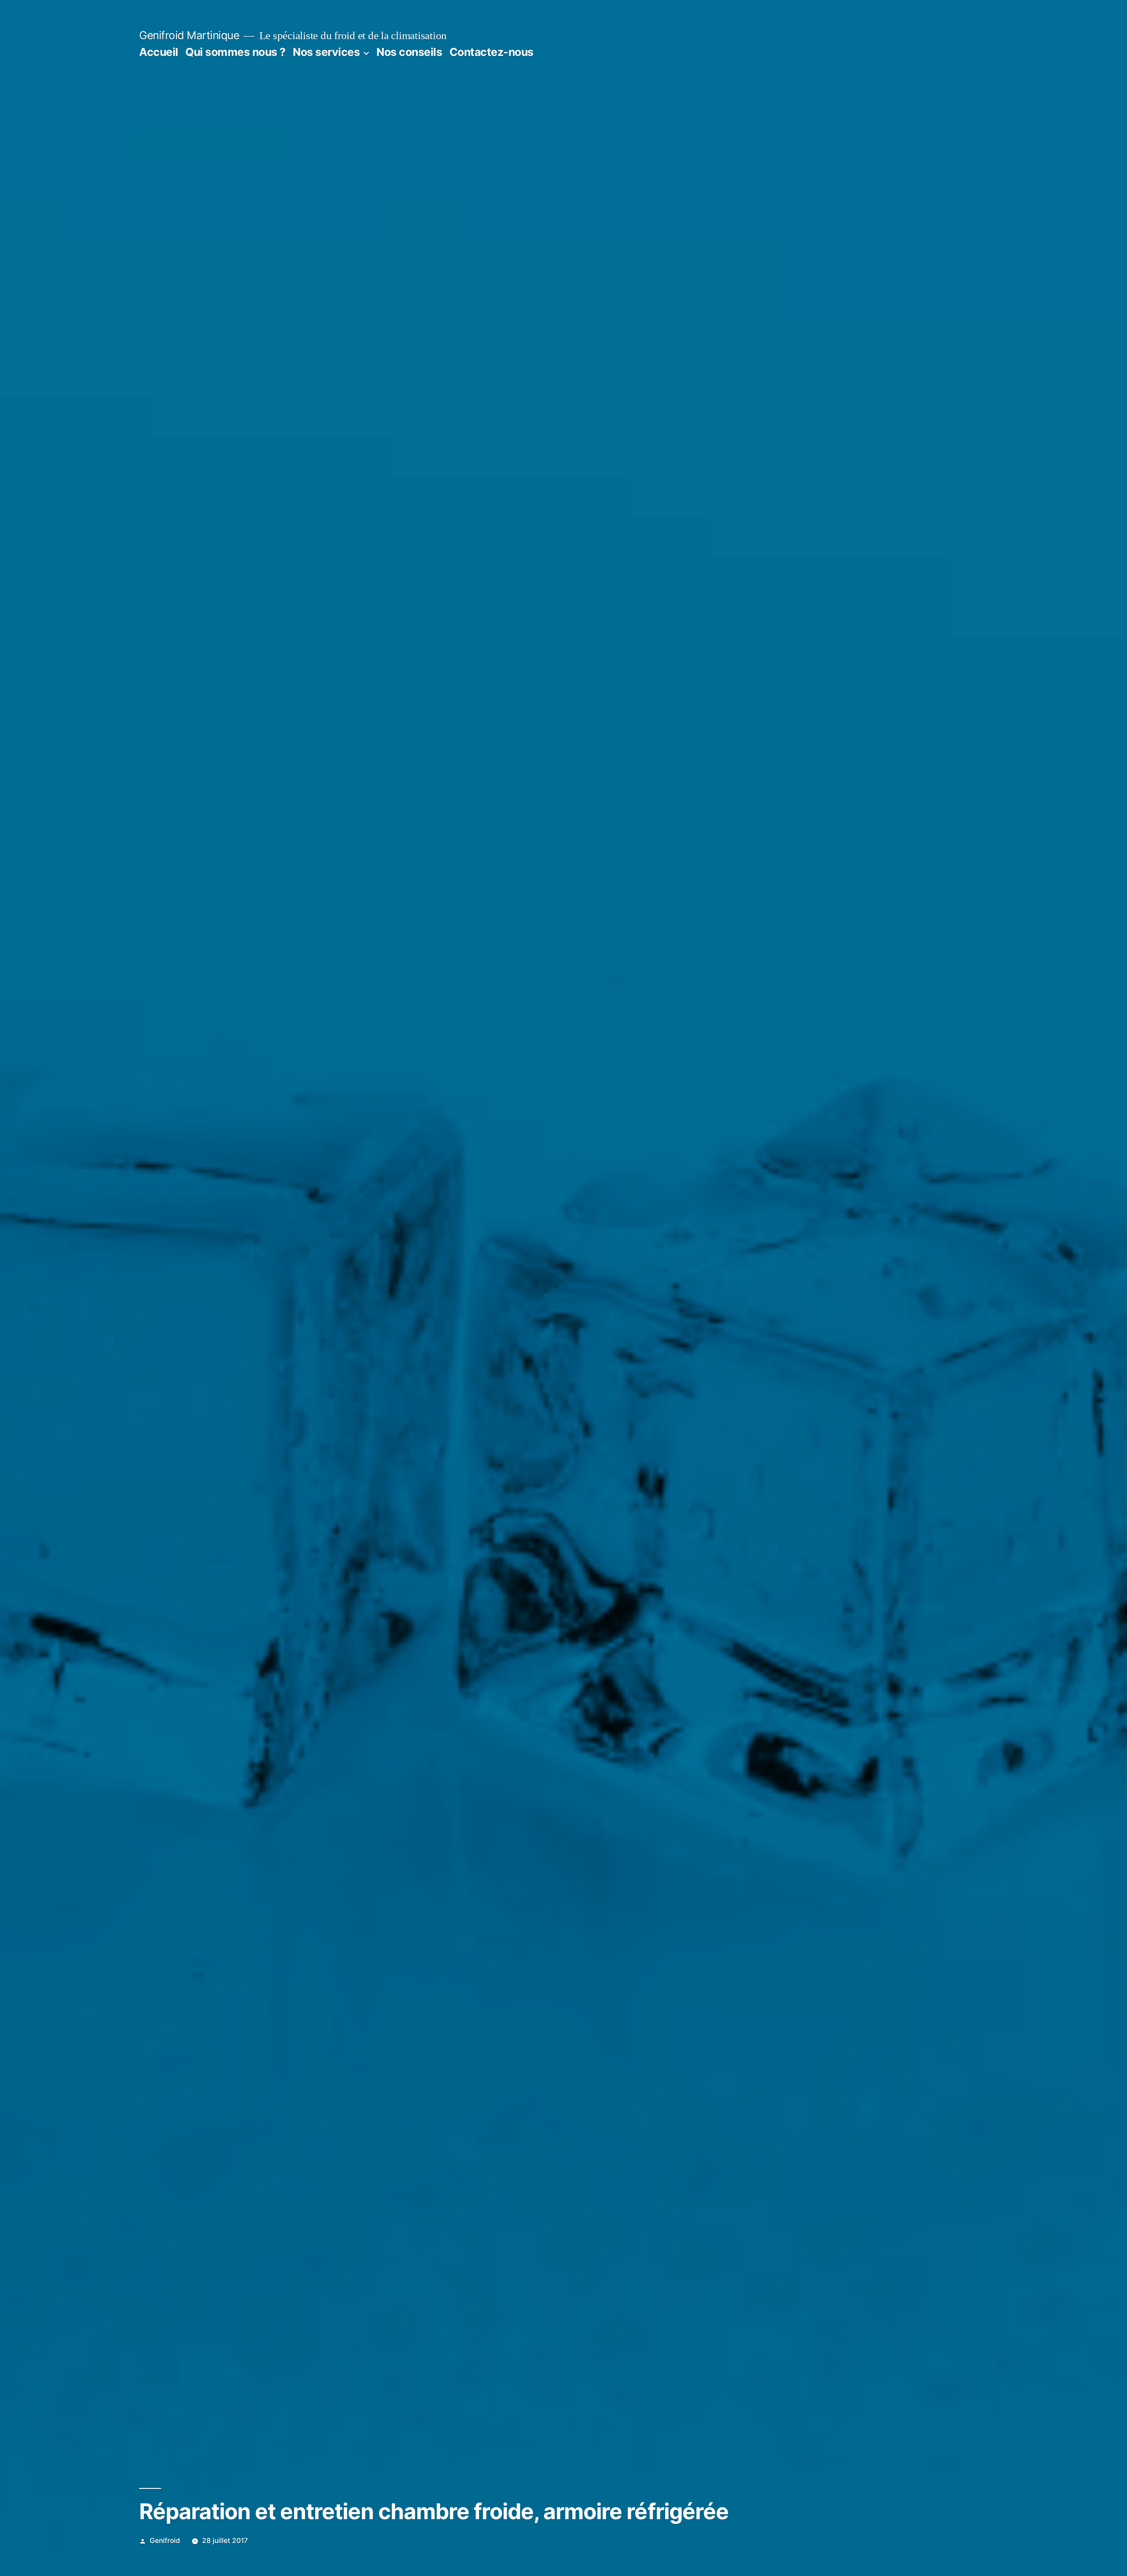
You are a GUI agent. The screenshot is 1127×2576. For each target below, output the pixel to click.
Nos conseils (409, 52)
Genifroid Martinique (189, 35)
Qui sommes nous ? (236, 52)
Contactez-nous (492, 52)
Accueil (159, 52)
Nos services (326, 52)
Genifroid (165, 2541)
